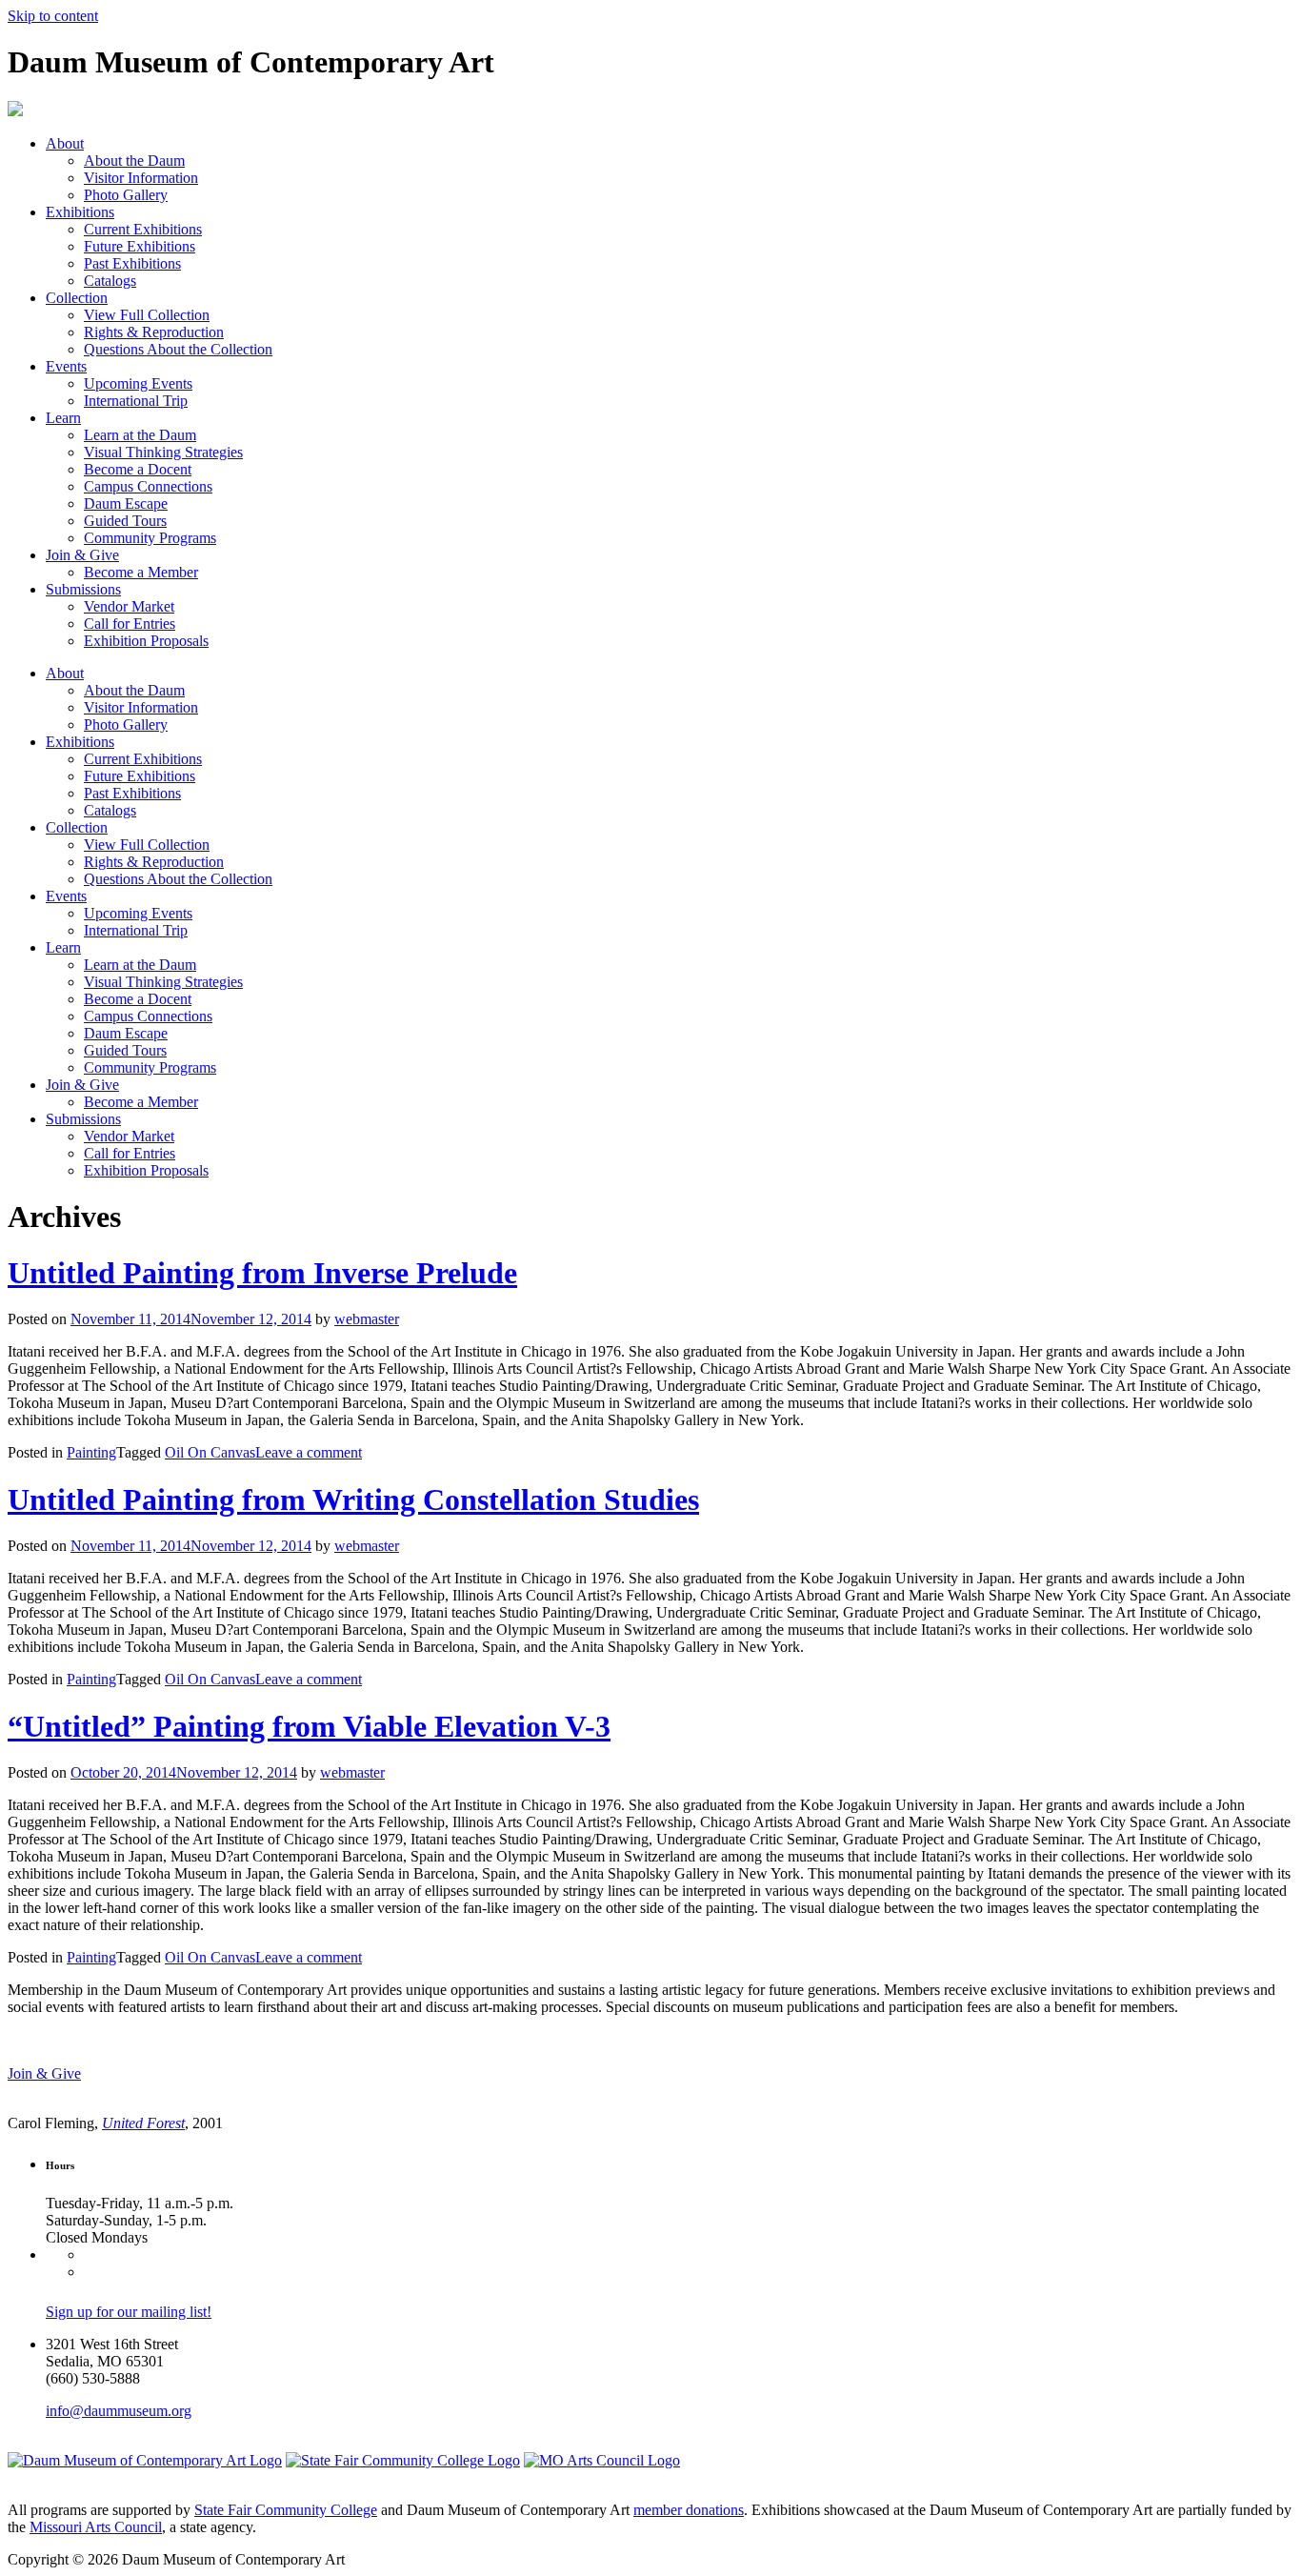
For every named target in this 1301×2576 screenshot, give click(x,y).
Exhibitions (80, 212)
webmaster (367, 1319)
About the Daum (134, 161)
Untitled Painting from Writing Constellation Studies (353, 1499)
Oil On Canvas (210, 1452)
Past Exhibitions (132, 263)
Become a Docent (138, 469)
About (65, 143)
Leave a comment (309, 1452)
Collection (77, 298)
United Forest (143, 2123)
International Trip (136, 401)
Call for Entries (130, 624)
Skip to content (53, 16)
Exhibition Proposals (146, 641)
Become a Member (141, 572)
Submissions (83, 589)
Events (66, 366)
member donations (689, 2510)
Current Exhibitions (143, 229)
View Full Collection (147, 315)
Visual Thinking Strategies (163, 452)
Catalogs (110, 281)
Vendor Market (129, 606)
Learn (63, 418)
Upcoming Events (138, 383)
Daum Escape (126, 503)
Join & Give (82, 555)
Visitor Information (141, 178)
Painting (91, 1452)
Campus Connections (148, 486)
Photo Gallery (126, 195)
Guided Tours (125, 521)
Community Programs (150, 538)
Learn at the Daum (140, 435)
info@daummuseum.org (119, 2411)
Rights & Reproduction (154, 332)
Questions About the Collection (178, 349)
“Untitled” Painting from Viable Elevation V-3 (309, 1726)
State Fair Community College (286, 2510)
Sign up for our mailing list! (129, 2312)
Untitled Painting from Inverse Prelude (262, 1273)
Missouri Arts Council (96, 2527)
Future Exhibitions (140, 246)
